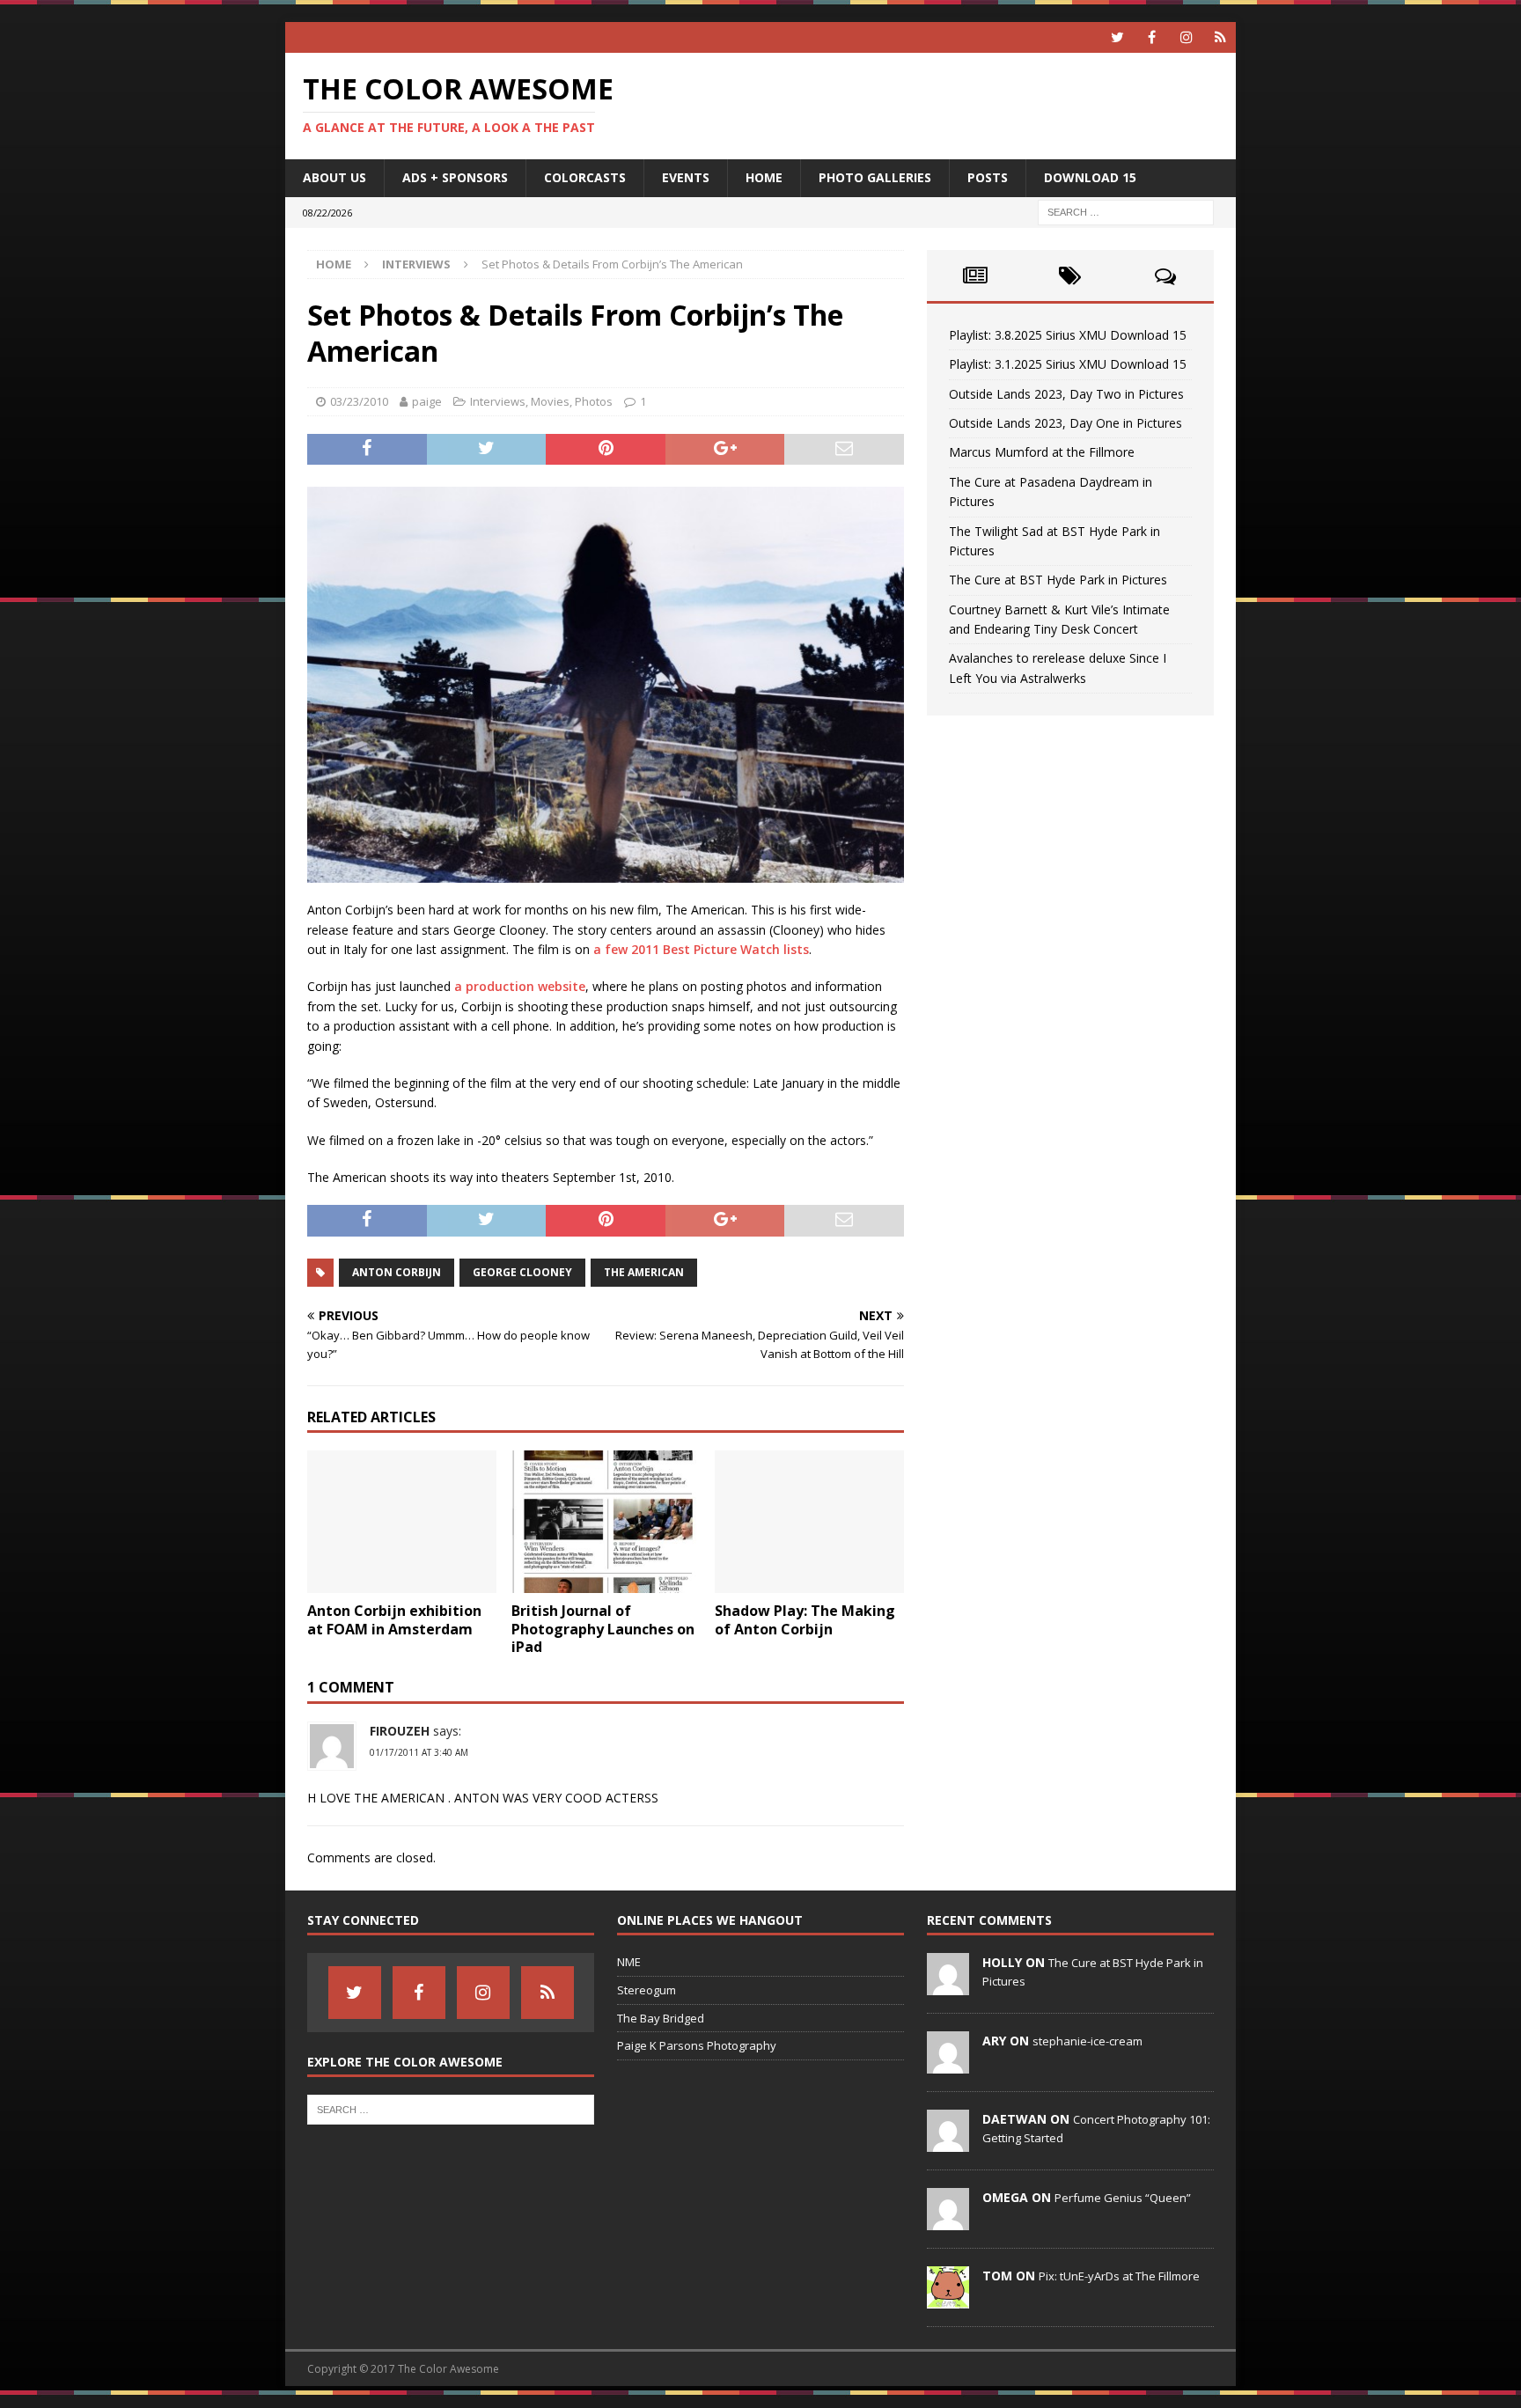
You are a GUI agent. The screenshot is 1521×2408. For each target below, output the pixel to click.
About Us (334, 177)
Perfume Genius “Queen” (1123, 2198)
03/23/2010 (359, 401)
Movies (550, 401)
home (764, 177)
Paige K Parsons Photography (697, 2045)
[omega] (948, 2221)
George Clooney (522, 1272)
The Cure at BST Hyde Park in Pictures (1058, 580)
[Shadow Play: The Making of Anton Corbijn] (809, 1521)
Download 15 (1090, 177)
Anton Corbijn (397, 1272)
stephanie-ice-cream (1087, 2041)
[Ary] (948, 2064)
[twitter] (1117, 37)
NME (629, 1962)
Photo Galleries (875, 177)
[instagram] (1186, 37)
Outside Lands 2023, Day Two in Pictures (1066, 394)
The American (644, 1272)
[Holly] (948, 1986)
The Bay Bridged (661, 2018)
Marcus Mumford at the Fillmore (1042, 452)
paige (427, 401)
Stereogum (647, 1990)
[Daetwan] (948, 2142)
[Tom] (948, 2299)
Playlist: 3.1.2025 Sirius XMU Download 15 (1068, 364)
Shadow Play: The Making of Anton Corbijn (805, 1620)
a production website (520, 986)
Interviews (498, 401)
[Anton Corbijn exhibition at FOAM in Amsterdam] (402, 1521)
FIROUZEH (400, 1731)
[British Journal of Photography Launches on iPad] (606, 1521)
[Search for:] (1126, 211)
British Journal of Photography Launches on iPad (603, 1629)
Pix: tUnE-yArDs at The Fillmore (1119, 2276)
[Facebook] (1152, 37)
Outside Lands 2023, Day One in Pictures (1065, 423)
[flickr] (1220, 37)
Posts (988, 177)
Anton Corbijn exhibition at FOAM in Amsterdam (394, 1620)
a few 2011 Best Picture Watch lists (699, 949)
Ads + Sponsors (455, 177)
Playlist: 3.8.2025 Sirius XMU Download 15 (1068, 335)
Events (686, 177)
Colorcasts (585, 177)
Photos (594, 401)
